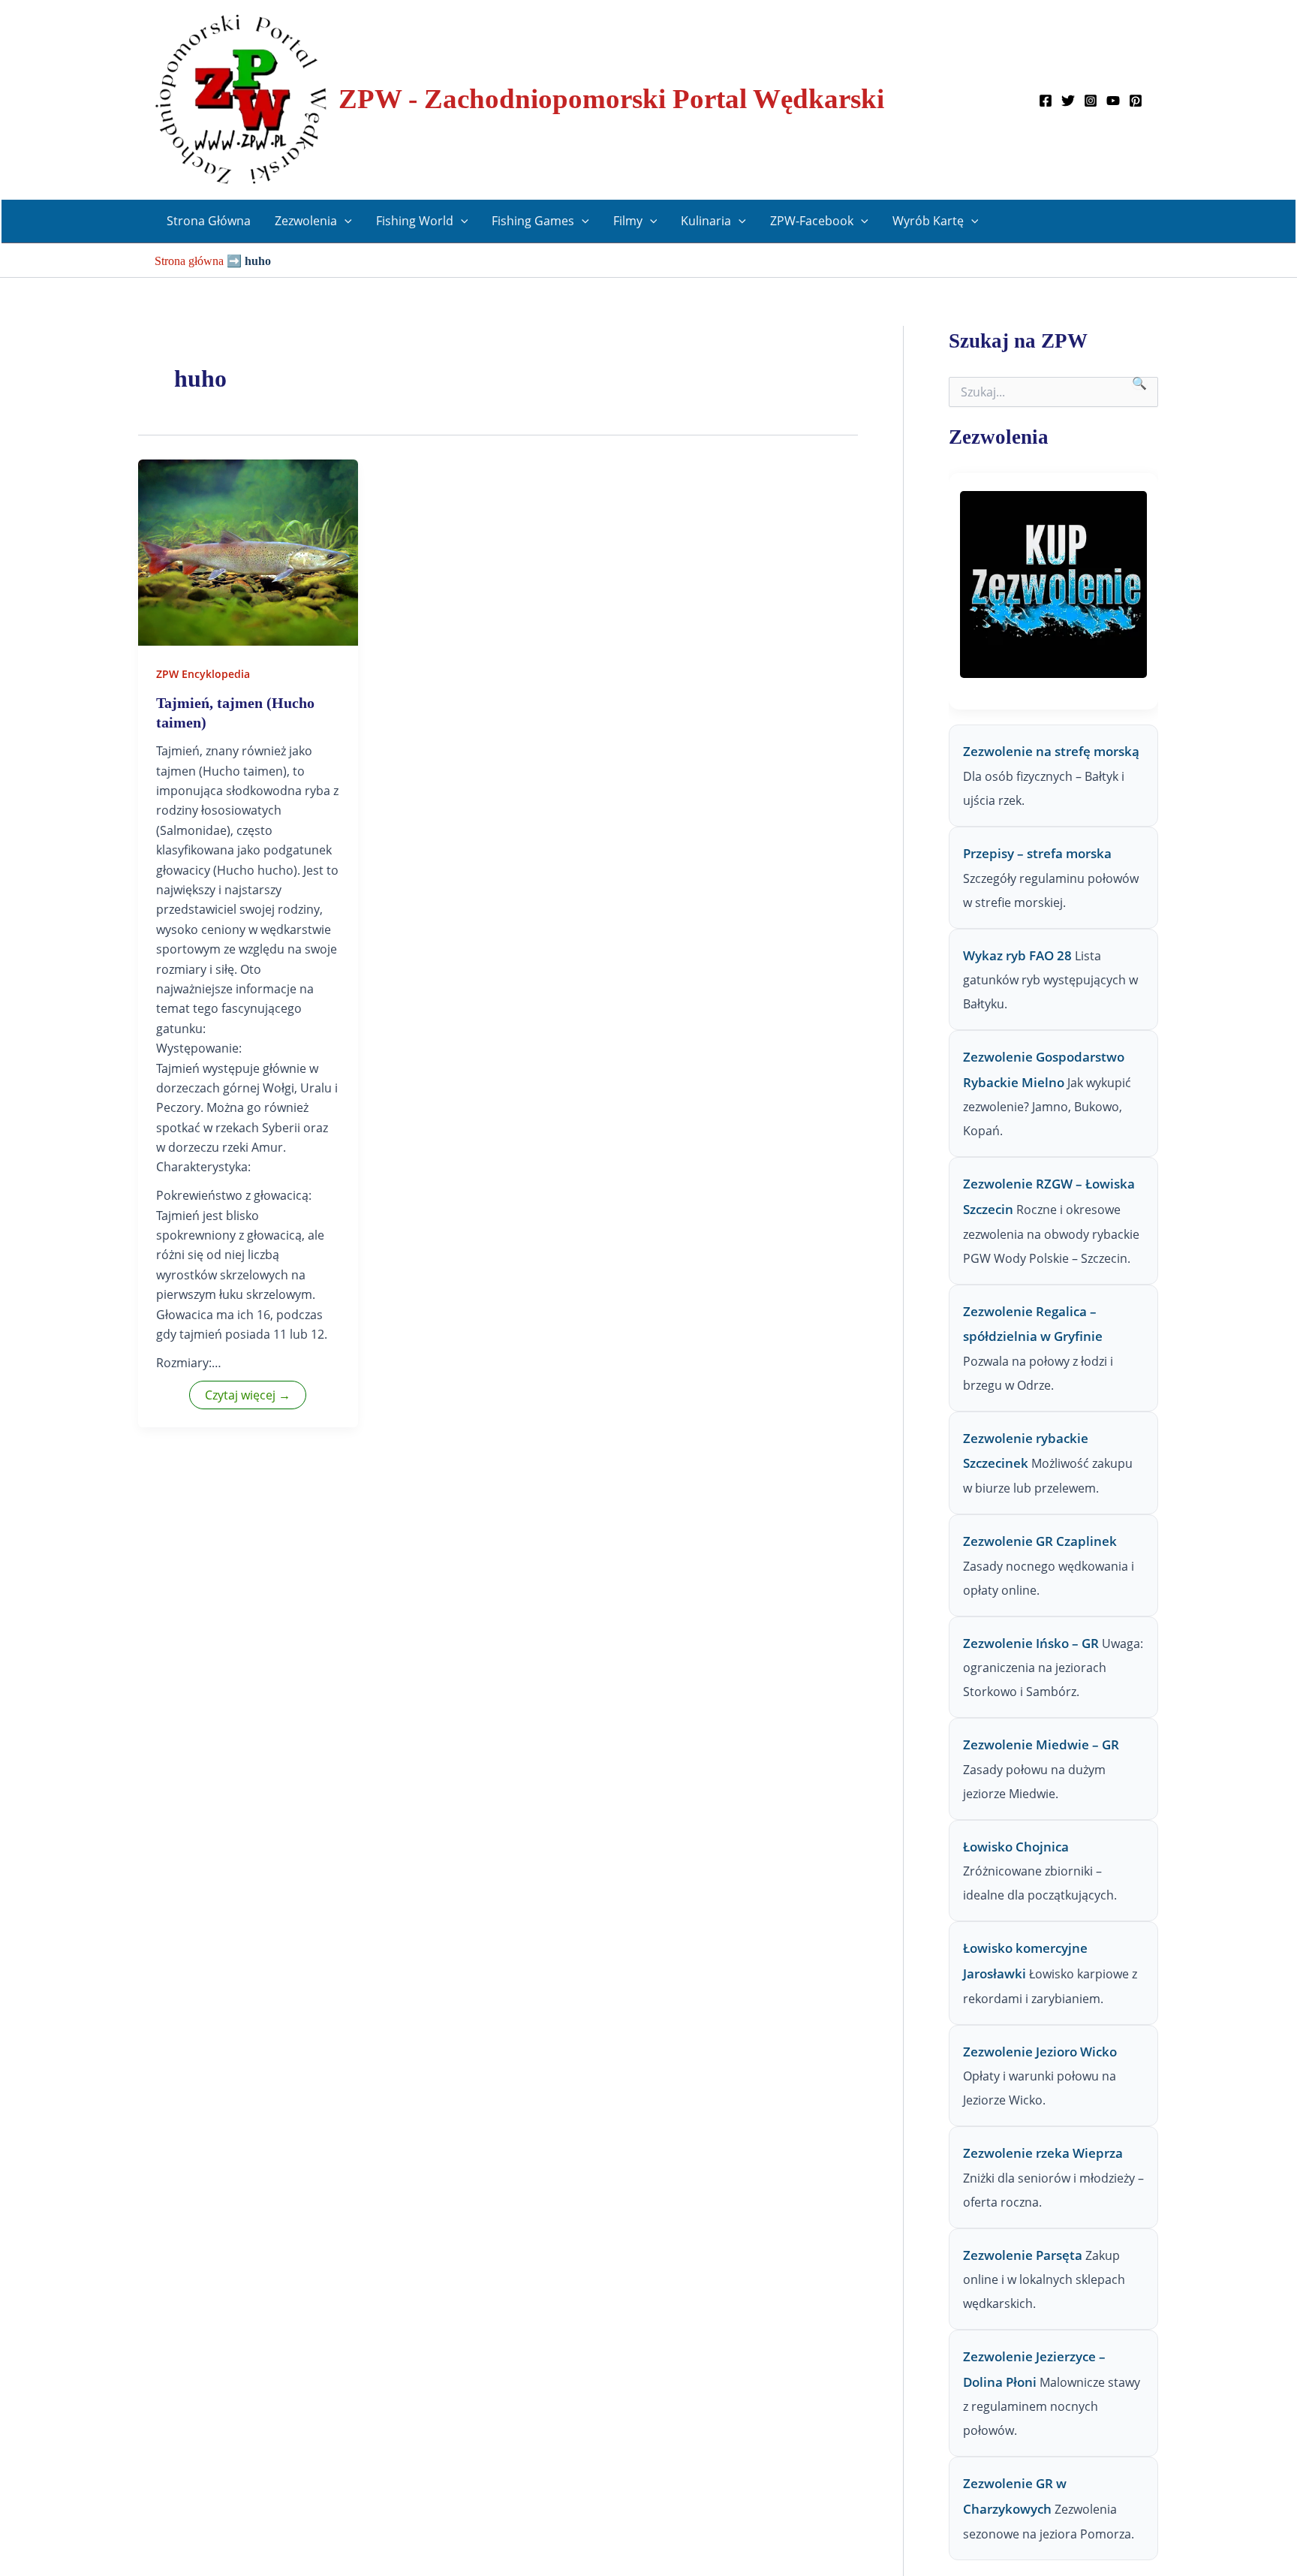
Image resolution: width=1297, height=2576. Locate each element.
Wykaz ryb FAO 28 (1017, 955)
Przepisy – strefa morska (1037, 853)
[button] (345, 221)
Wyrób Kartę (928, 221)
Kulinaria (706, 221)
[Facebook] (1046, 101)
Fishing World (415, 221)
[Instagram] (1091, 101)
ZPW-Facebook (812, 221)
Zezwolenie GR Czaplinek (1040, 1541)
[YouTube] (1113, 101)
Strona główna (189, 261)
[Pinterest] (1136, 101)
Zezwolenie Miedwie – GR (1041, 1744)
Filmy (628, 221)
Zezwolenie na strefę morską (1051, 751)
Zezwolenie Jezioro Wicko (1040, 2052)
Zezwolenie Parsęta (1023, 2255)
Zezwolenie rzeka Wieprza (1043, 2153)
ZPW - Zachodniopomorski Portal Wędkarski (611, 99)
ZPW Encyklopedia (203, 674)
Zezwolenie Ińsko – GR (1031, 1643)
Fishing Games (533, 221)
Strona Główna (209, 221)
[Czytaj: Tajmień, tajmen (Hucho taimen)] (248, 551)
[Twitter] (1068, 101)
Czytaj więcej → (248, 1395)
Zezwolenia (306, 221)
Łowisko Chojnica (1016, 1847)
